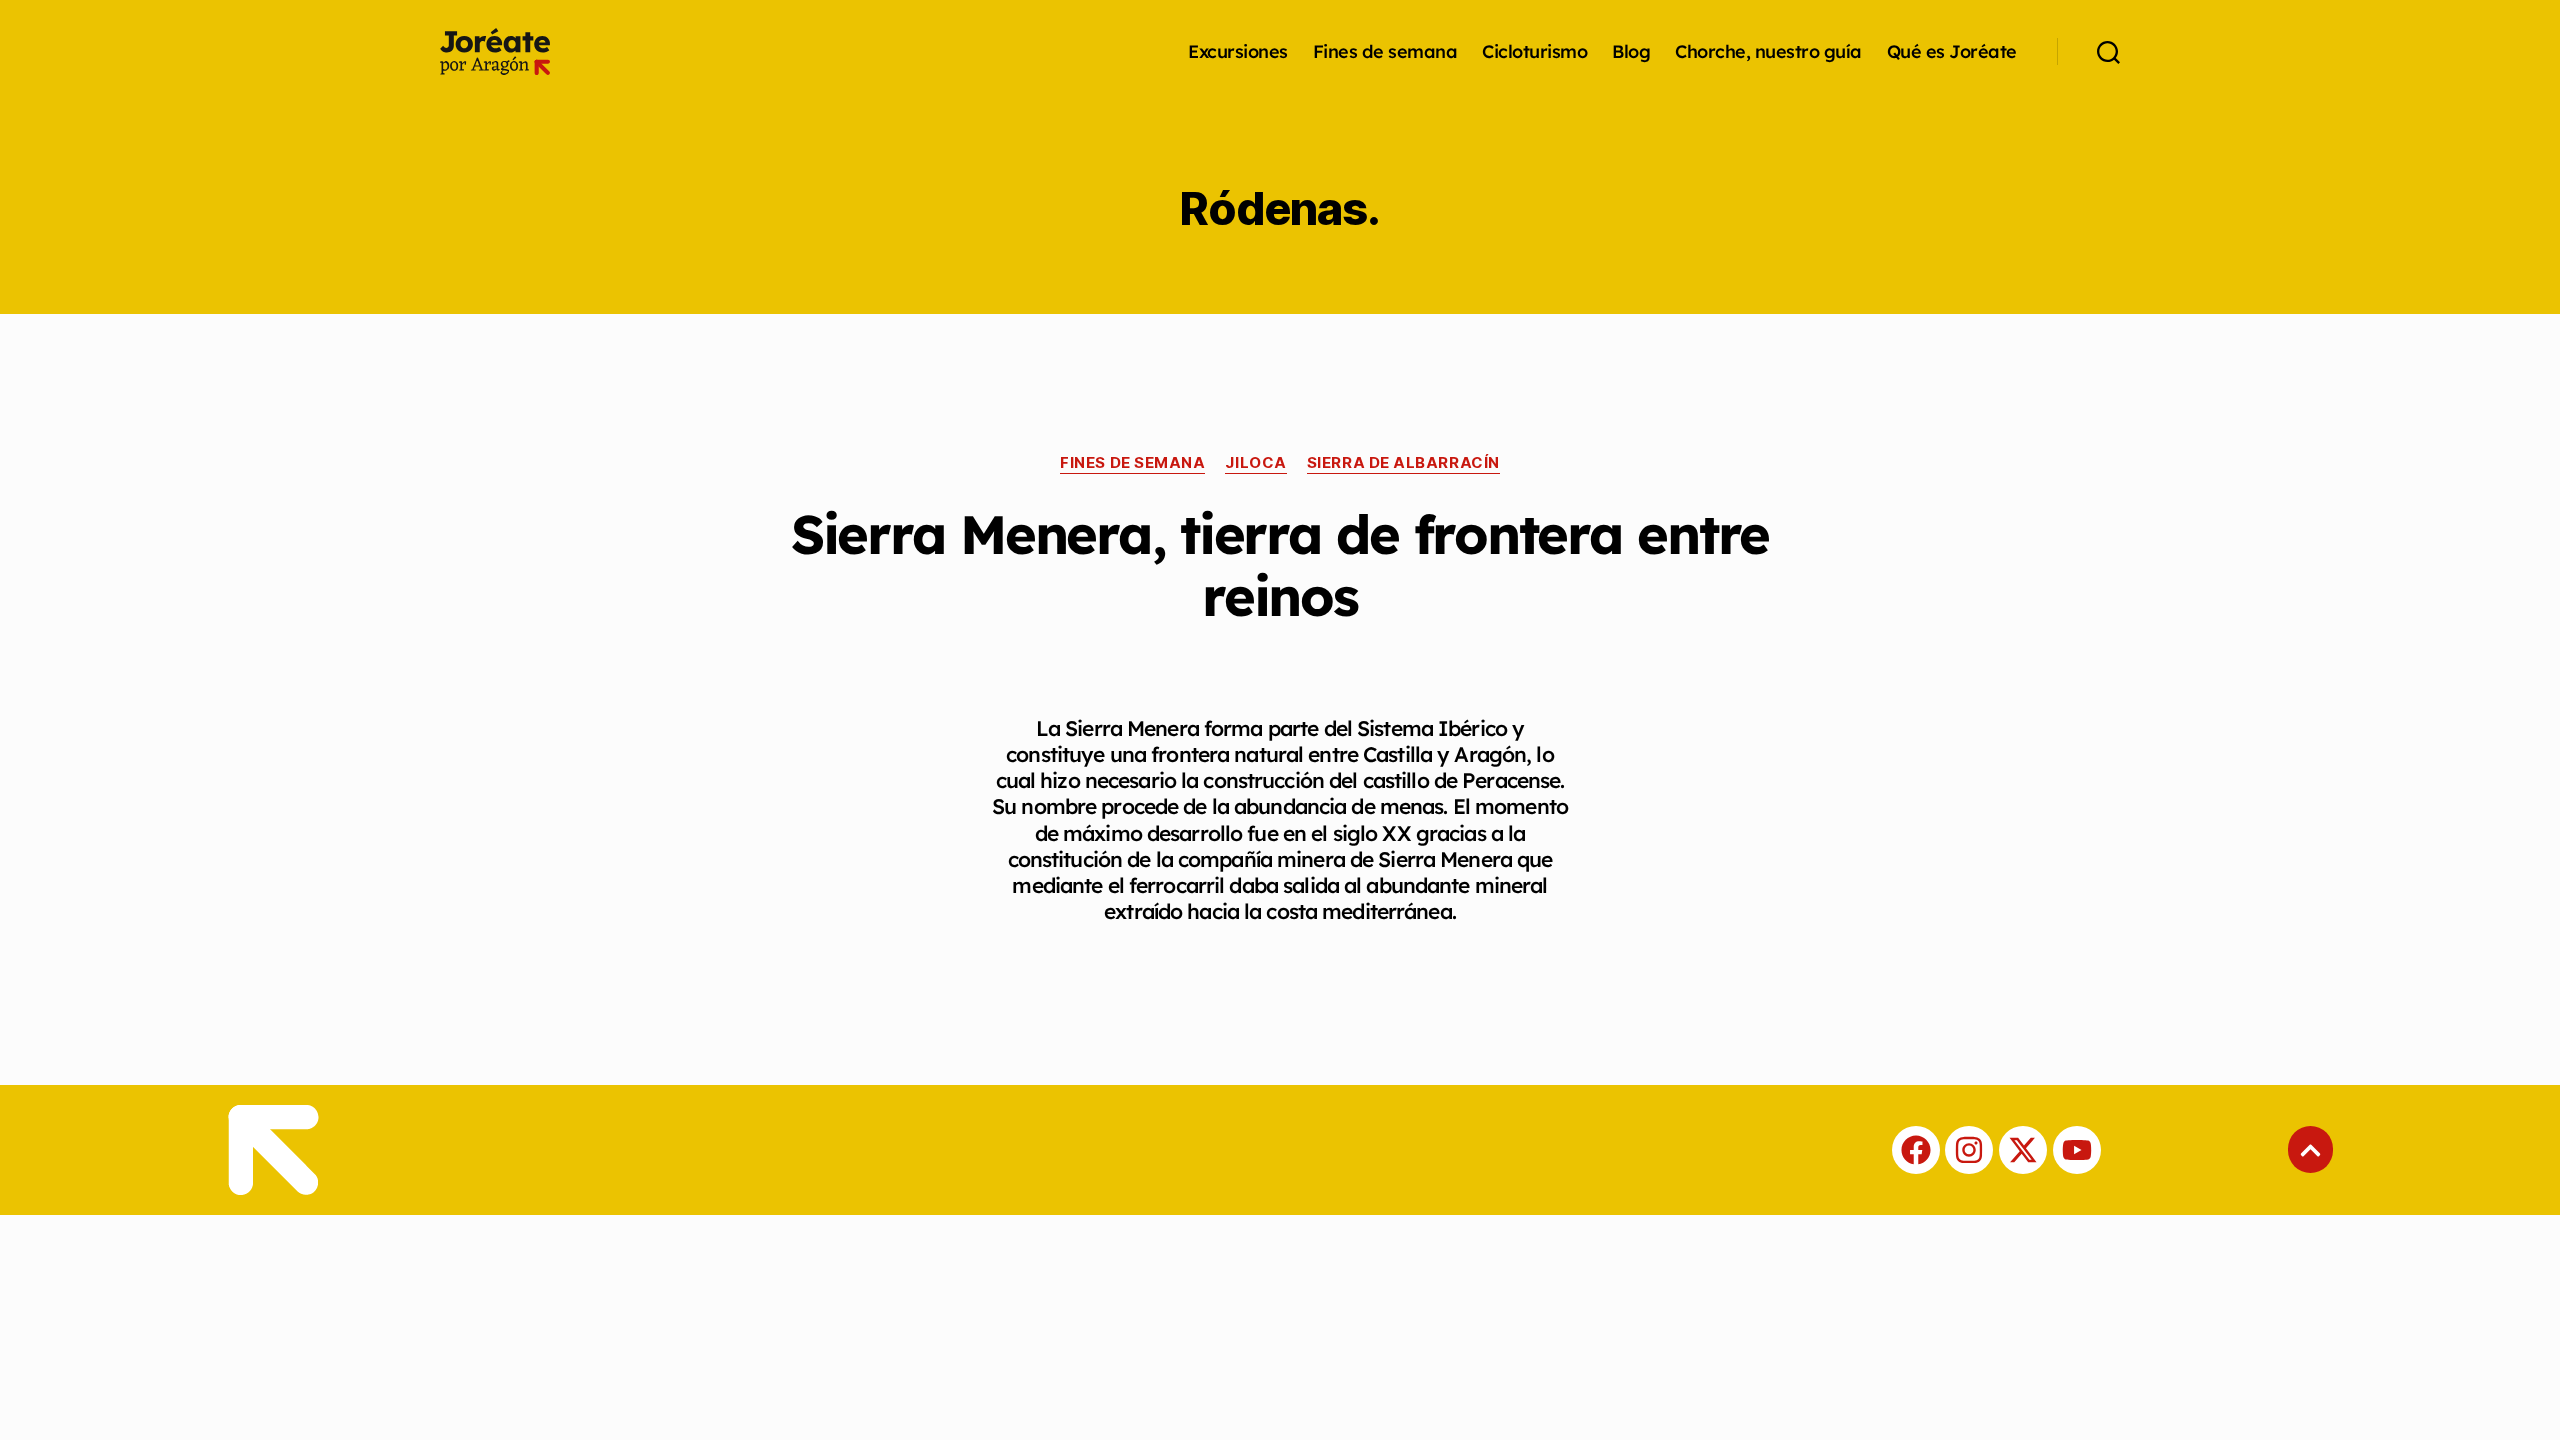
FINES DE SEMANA (1132, 463)
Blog (1631, 52)
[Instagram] (1969, 1150)
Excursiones (1238, 52)
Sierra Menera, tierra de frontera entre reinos (1280, 565)
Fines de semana (1385, 52)
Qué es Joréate (1952, 52)
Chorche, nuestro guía (1768, 52)
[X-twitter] (2023, 1150)
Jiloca (1255, 463)
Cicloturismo (1534, 52)
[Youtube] (2077, 1150)
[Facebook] (1916, 1150)
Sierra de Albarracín (1403, 463)
